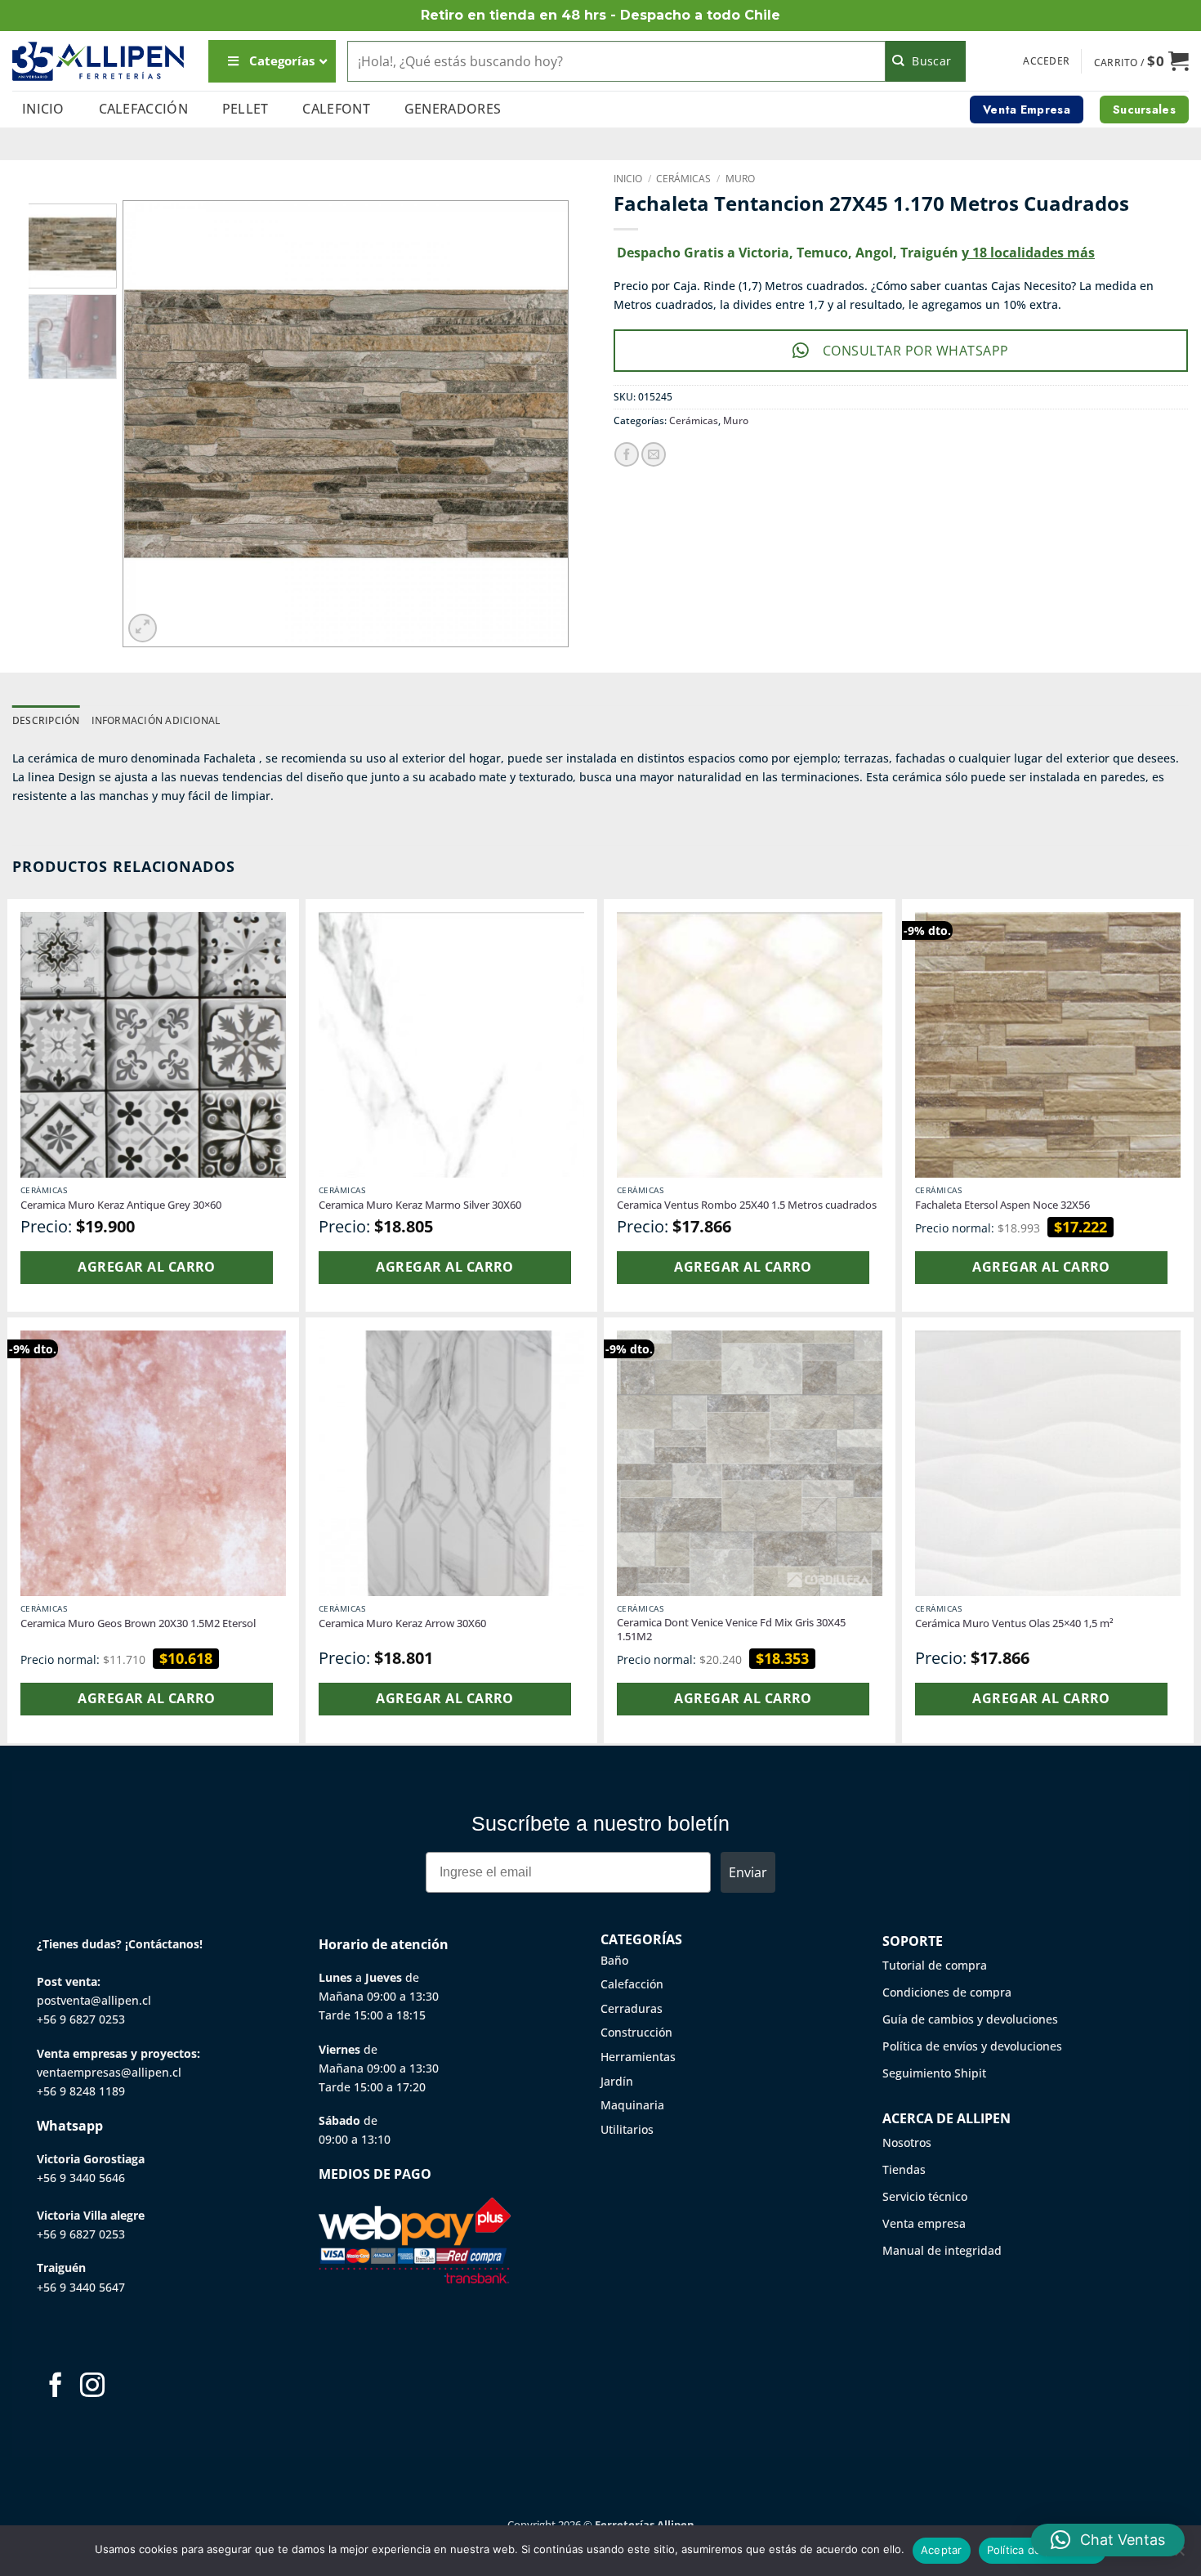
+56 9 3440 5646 (81, 2178)
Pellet (246, 109)
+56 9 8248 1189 (81, 2091)
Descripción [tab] (46, 720)
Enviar (748, 1872)
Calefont (336, 109)
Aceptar (942, 2550)
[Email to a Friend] (654, 454)
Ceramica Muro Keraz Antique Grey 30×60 (121, 1205)
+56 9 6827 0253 (81, 2019)
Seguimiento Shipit (934, 2073)
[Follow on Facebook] (56, 2387)
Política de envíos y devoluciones (972, 2046)
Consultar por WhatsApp (916, 351)
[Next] (538, 424)
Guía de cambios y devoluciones (970, 2019)
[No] (1179, 2556)
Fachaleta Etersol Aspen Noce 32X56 (1002, 1205)
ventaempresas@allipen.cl (109, 2072)
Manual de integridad (942, 2250)
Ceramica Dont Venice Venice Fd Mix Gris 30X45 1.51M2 (731, 1630)
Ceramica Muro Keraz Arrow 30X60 (402, 1623)
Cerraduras (632, 2008)
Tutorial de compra (935, 1965)
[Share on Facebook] (627, 454)
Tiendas (904, 2169)
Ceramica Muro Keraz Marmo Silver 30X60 (420, 1205)
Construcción (636, 2032)
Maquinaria (632, 2105)
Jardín (617, 2081)
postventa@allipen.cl (94, 2000)
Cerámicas (683, 179)
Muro (740, 179)
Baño (614, 1960)
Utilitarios (627, 2129)
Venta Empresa (1027, 110)
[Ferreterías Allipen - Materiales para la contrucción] (98, 61)
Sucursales (1144, 110)
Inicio (43, 109)
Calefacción (144, 109)
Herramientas (638, 2057)
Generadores (453, 109)
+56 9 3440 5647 (81, 2287)
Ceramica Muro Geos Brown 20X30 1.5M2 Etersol (138, 1623)
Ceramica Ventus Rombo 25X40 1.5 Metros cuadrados (747, 1205)
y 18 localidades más (1028, 253)
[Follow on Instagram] (92, 2387)
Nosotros (907, 2142)
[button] (1046, 61)
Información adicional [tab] (156, 720)
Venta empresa (924, 2223)
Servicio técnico (925, 2196)
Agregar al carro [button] (146, 1267)
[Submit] (926, 61)
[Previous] (153, 424)
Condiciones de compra (947, 1992)
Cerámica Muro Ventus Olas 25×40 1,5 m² (1014, 1623)
